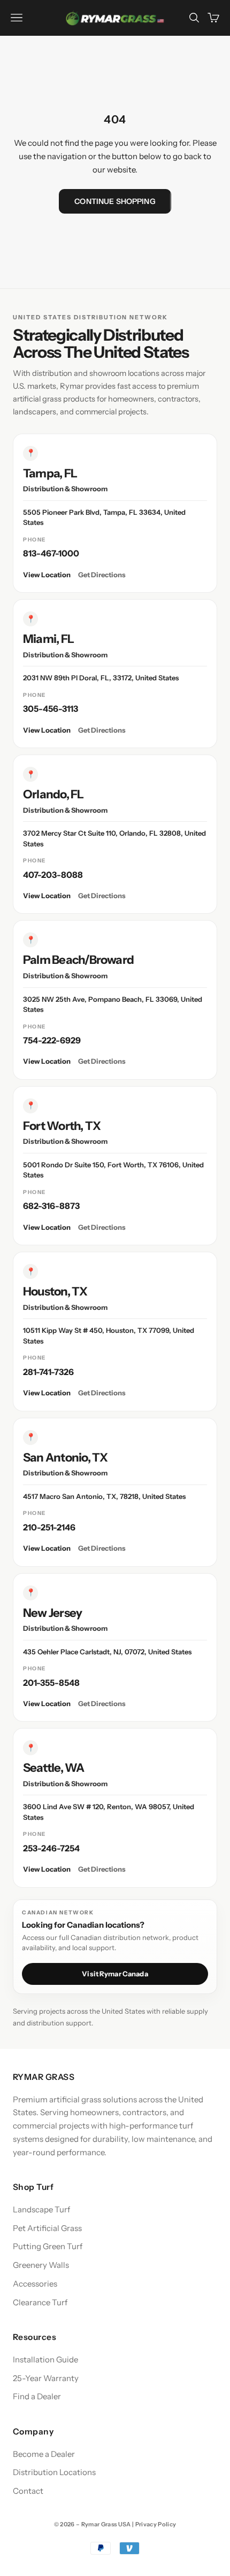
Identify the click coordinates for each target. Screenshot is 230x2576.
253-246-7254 (51, 1848)
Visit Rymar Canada (115, 1974)
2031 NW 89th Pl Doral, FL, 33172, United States (101, 678)
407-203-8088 (53, 875)
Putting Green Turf (48, 2246)
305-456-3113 (51, 709)
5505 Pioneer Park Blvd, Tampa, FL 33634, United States (104, 517)
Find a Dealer (37, 2396)
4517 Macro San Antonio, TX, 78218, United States (104, 1496)
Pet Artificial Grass (47, 2228)
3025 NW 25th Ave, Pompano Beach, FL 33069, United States (113, 1004)
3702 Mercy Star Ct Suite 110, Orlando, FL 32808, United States (114, 838)
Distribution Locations (54, 2472)
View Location (47, 575)
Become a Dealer (44, 2454)
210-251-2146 (49, 1527)
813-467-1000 (51, 553)
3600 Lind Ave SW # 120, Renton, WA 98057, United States (109, 1812)
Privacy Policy (156, 2524)
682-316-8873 (51, 1206)
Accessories (35, 2284)
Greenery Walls (41, 2265)
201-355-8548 (51, 1683)
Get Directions (102, 575)
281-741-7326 (48, 1372)
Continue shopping (115, 201)
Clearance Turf (40, 2302)
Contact (28, 2491)
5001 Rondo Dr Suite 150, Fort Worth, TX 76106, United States (113, 1170)
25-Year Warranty (46, 2378)
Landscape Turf (41, 2209)
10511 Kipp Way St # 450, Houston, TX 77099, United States (109, 1336)
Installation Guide (45, 2359)
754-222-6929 (52, 1040)
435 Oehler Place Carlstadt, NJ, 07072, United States (107, 1652)
